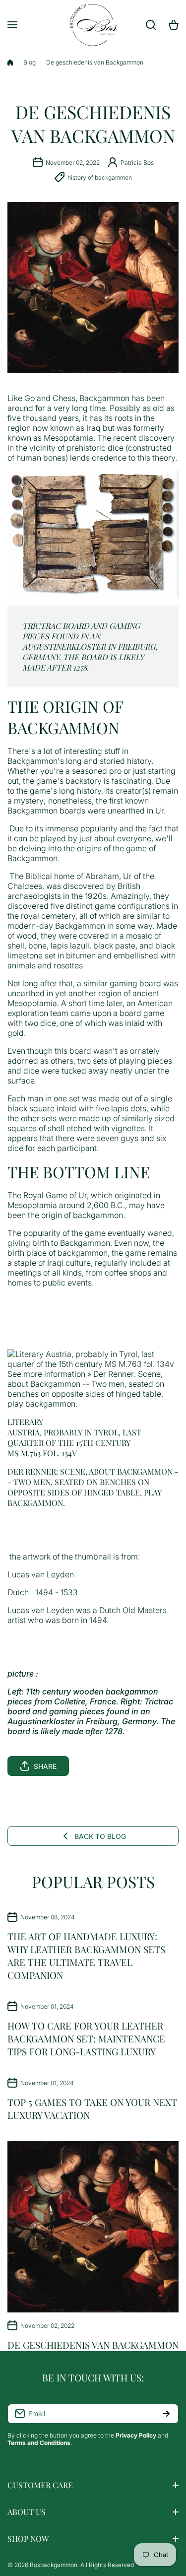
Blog (30, 62)
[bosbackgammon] (93, 25)
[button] (93, 1766)
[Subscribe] (166, 2414)
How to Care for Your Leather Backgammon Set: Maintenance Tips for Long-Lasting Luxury (86, 2038)
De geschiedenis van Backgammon (93, 2345)
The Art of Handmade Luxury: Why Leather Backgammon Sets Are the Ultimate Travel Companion (86, 1956)
